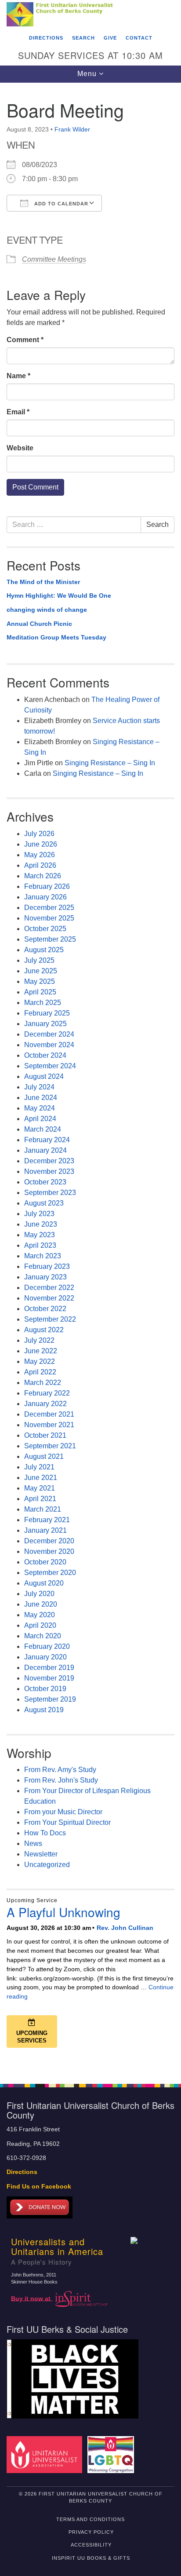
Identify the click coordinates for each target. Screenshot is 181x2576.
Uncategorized (47, 1865)
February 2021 (47, 1520)
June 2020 (41, 1604)
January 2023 (45, 1277)
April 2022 (40, 1372)
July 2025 (39, 960)
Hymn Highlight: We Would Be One (59, 596)
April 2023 (40, 1245)
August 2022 (44, 1330)
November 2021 (49, 1425)
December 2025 (49, 908)
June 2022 (41, 1351)
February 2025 (47, 1013)
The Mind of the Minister (43, 582)
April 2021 (40, 1499)
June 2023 (41, 1224)
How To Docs (45, 1833)
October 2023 (45, 1182)
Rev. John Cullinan (125, 1928)
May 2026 (40, 855)
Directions (46, 38)
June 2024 (41, 1098)
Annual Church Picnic (39, 624)
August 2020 (44, 1583)
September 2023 (50, 1193)
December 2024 (49, 1034)
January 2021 (45, 1530)
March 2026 (43, 876)
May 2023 (40, 1235)
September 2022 (50, 1319)
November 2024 (49, 1045)
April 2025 (40, 992)
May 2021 (40, 1488)
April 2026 (40, 865)
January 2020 (45, 1657)
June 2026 (41, 844)
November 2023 (49, 1171)
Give (110, 38)
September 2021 (50, 1446)
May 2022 (40, 1361)
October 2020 (45, 1562)
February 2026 (47, 886)
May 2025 (40, 981)
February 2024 (47, 1140)
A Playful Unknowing (63, 1912)
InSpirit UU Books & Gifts (91, 2558)
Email (18, 412)
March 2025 (43, 1003)
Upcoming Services (32, 2037)
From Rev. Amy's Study (60, 1770)
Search (83, 38)
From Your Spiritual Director (67, 1822)
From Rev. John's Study (61, 1780)
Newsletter (41, 1854)
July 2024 (39, 1087)
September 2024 (50, 1066)
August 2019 (44, 1710)
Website (20, 448)
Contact (139, 38)
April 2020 (40, 1625)
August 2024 (44, 1076)
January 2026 (45, 897)
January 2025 (45, 1024)
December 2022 (49, 1288)
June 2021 (41, 1478)
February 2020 (47, 1646)
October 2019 (45, 1689)
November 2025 (49, 918)
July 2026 (39, 834)
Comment (25, 340)
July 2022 (39, 1340)
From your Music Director (63, 1812)
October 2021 (45, 1435)
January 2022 (45, 1404)
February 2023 (47, 1266)
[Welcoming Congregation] (113, 2454)
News (33, 1843)
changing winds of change (47, 610)
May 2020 (40, 1615)
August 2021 (44, 1456)
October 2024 (45, 1055)
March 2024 (43, 1129)
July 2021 (39, 1467)
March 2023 (43, 1256)
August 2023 (44, 1203)
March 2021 (43, 1509)
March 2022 (43, 1383)
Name (18, 376)
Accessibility (91, 2545)
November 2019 (49, 1678)
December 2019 (49, 1668)
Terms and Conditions (90, 2519)
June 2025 (41, 971)
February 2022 (47, 1393)
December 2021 (49, 1414)
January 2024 (45, 1150)
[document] (90, 1078)
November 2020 (49, 1551)
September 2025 (50, 939)
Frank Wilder (72, 129)
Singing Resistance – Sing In (110, 763)
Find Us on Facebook (39, 2187)
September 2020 (50, 1573)
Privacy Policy (91, 2532)
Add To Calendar (60, 204)
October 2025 (45, 929)
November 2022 (49, 1298)
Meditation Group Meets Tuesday (56, 637)
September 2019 (50, 1699)
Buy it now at (32, 2298)
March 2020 (43, 1636)
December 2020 (49, 1541)
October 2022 (45, 1309)
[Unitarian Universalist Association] (46, 2454)
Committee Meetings (54, 259)
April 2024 (40, 1119)
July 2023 (39, 1214)
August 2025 (44, 950)
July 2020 (39, 1594)
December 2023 (49, 1161)
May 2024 (40, 1108)
